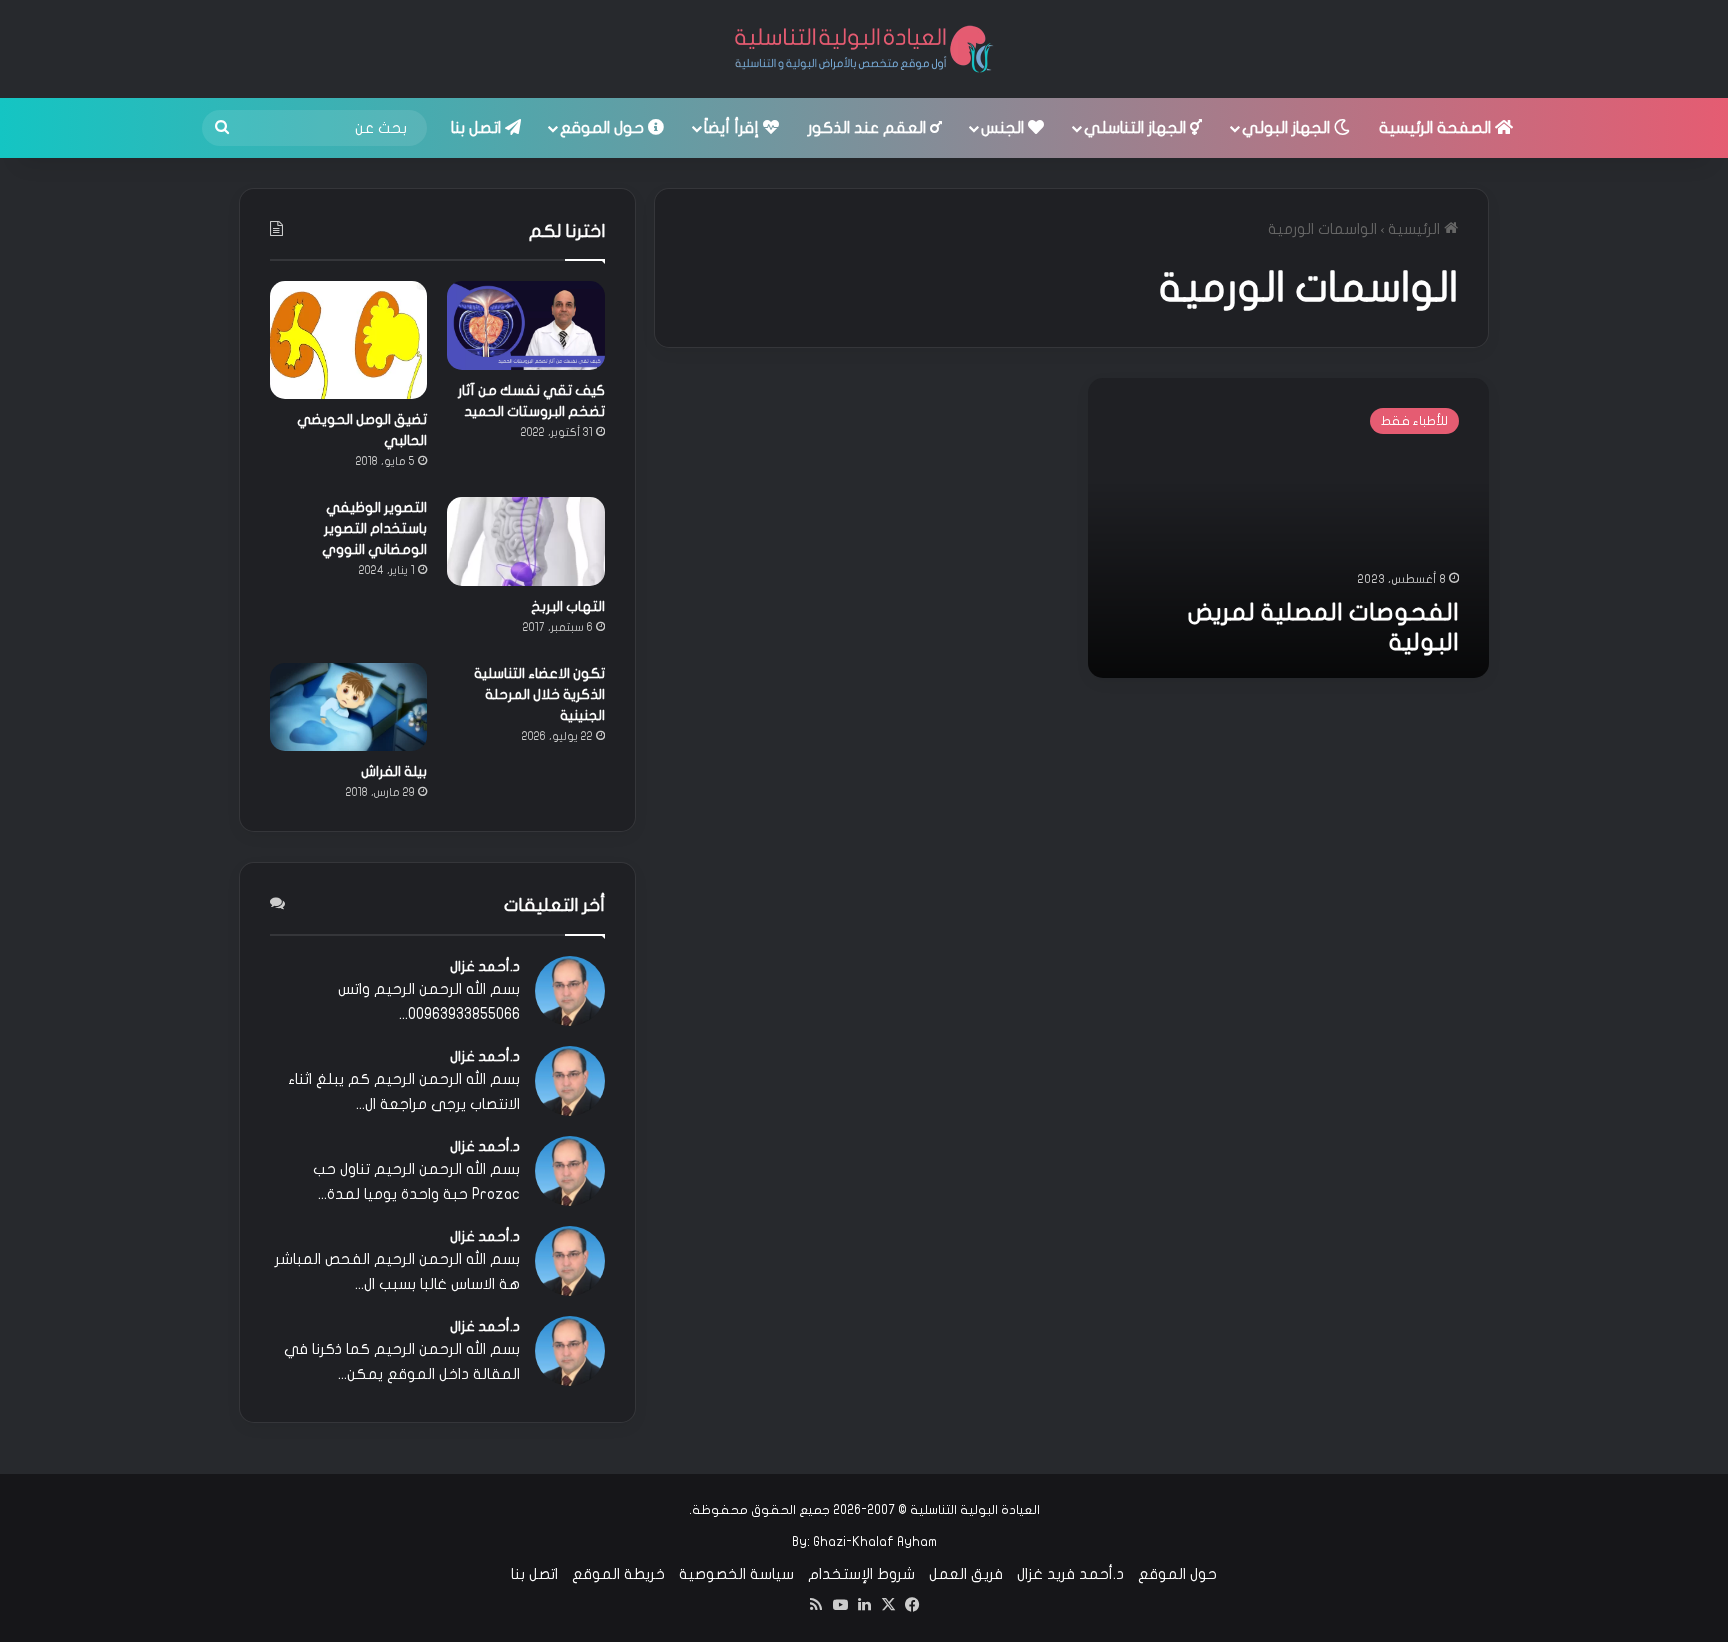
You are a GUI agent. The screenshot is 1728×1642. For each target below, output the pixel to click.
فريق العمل (966, 1574)
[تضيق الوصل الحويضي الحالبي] (348, 340)
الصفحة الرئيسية (1437, 128)
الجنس (1004, 128)
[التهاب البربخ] (525, 541)
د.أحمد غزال (485, 966)
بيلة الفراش (394, 771)
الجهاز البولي (1288, 128)
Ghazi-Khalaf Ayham (875, 1542)
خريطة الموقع (618, 1574)
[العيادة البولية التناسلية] (864, 49)
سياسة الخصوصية (736, 1574)
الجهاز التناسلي (1137, 128)
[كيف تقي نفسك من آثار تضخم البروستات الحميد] (525, 325)
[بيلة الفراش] (348, 707)
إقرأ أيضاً (733, 128)
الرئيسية (1416, 229)
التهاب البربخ (568, 606)
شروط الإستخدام (861, 1574)
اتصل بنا (478, 128)
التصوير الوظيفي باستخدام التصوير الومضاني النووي (374, 528)
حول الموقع (604, 128)
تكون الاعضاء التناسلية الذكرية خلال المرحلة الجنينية (539, 694)
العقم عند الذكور (869, 128)
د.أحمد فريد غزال (1070, 1574)
